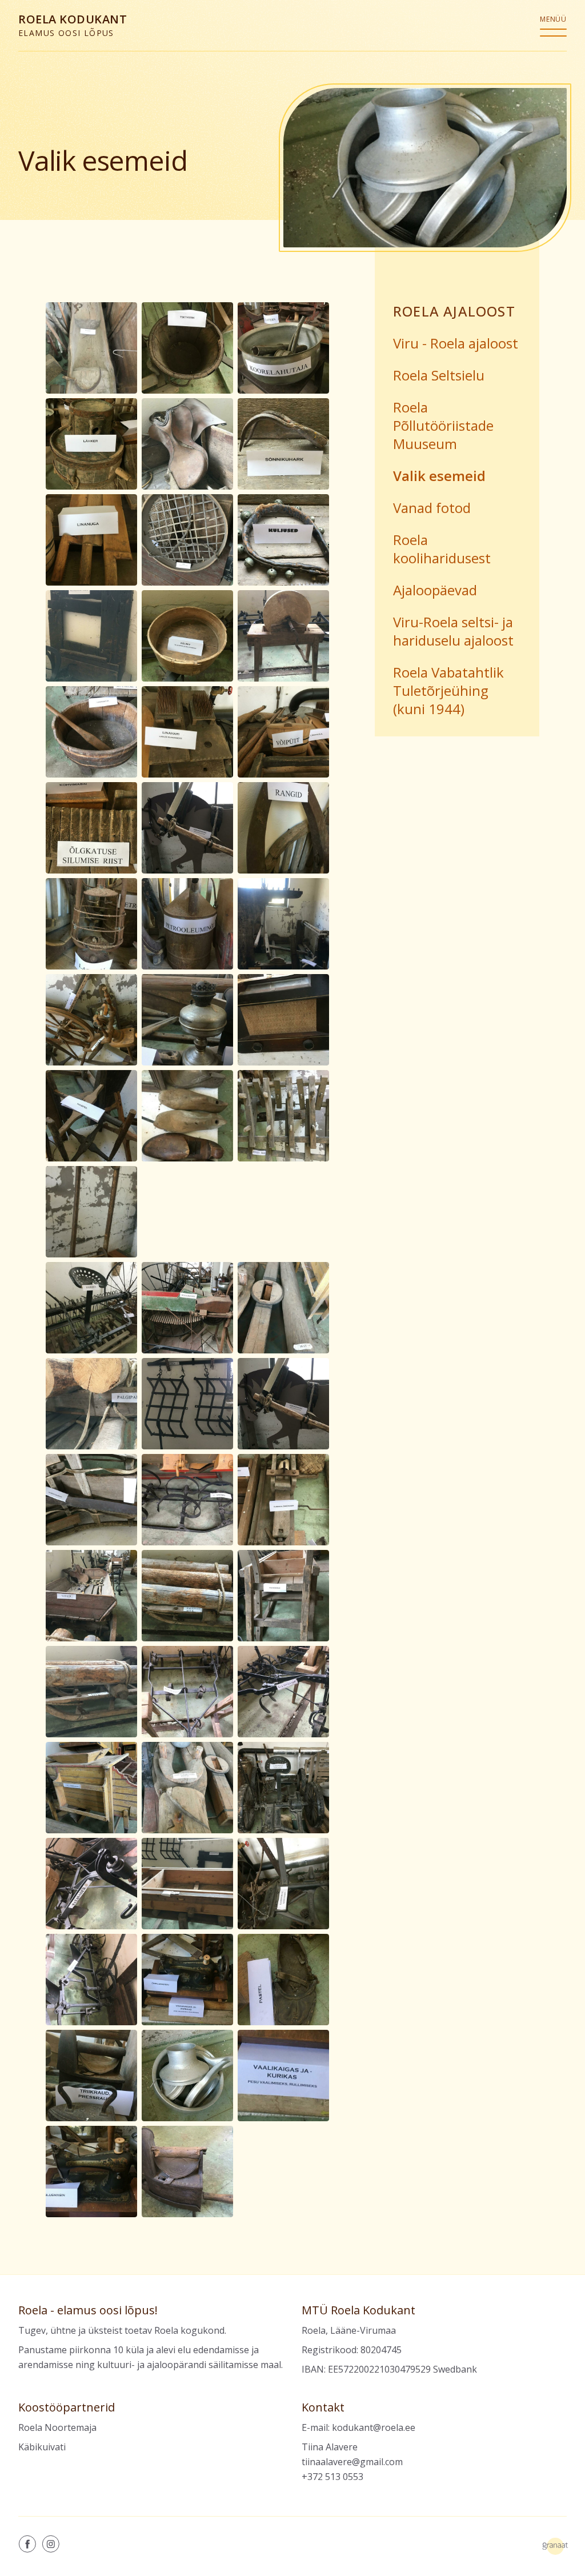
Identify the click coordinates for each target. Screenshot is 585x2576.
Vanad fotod (432, 508)
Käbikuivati (42, 2447)
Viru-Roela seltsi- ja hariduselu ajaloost (453, 631)
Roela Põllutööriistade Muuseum (443, 425)
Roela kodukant (73, 25)
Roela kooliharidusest (442, 549)
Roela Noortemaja (57, 2427)
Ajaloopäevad (435, 590)
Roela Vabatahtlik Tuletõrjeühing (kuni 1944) (448, 690)
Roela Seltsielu (439, 375)
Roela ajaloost (454, 311)
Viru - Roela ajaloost (456, 343)
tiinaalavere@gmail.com (352, 2462)
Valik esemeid (439, 476)
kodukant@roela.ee (374, 2427)
